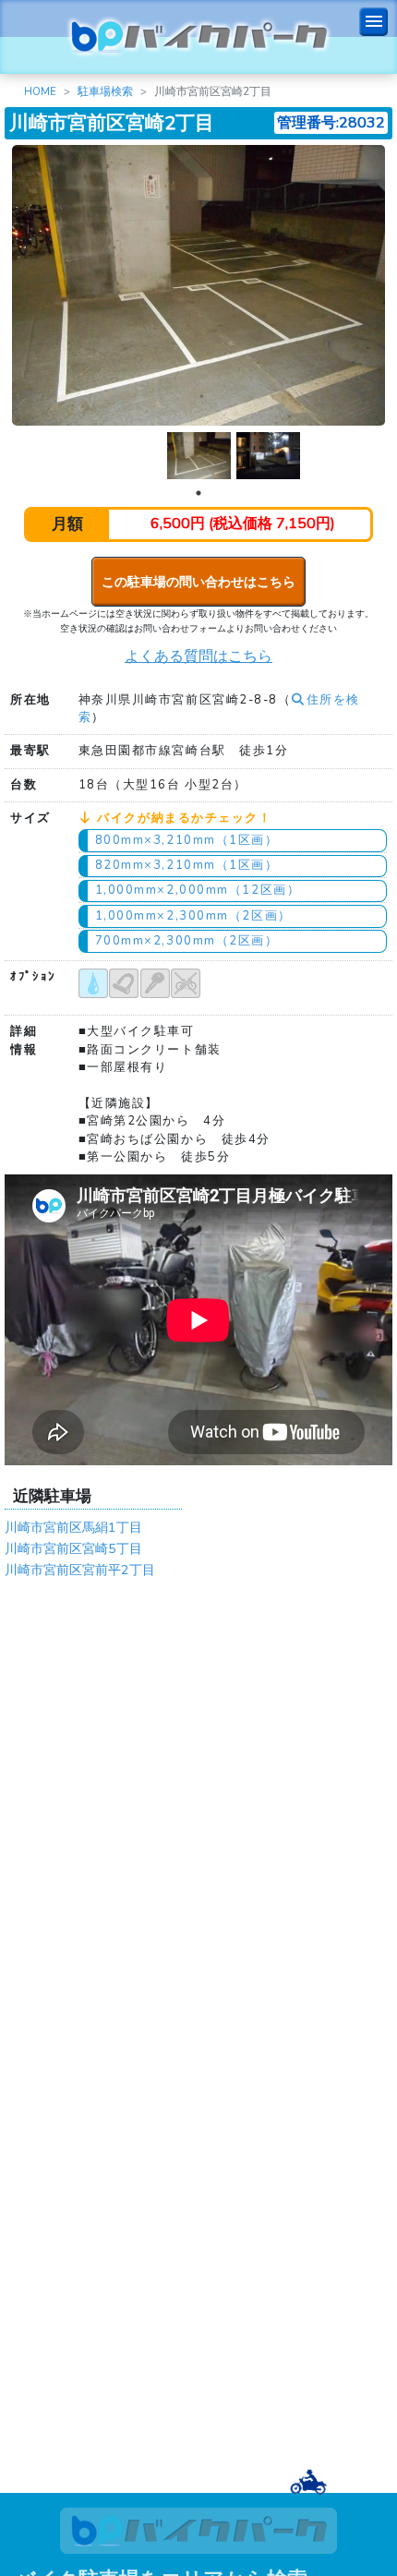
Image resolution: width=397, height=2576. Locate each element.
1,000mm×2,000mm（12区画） (198, 890)
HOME (40, 91)
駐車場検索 (105, 91)
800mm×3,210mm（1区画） (187, 840)
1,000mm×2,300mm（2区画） (193, 916)
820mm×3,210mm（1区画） (187, 865)
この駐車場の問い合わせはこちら (198, 582)
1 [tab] (198, 493)
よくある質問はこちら (198, 656)
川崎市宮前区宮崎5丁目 (73, 1548)
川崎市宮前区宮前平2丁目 (80, 1570)
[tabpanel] (199, 456)
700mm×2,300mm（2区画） (187, 941)
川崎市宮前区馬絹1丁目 (73, 1527)
